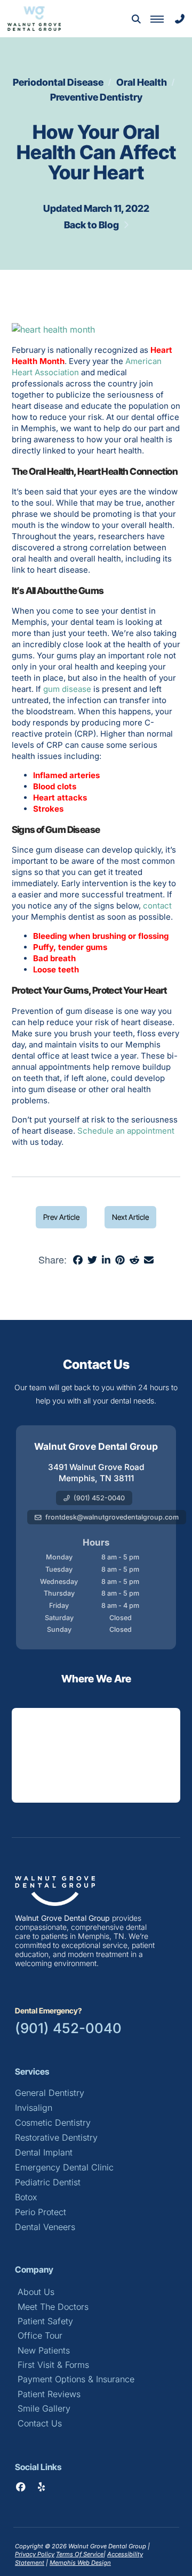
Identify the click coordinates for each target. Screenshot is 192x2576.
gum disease (67, 689)
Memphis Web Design (80, 2563)
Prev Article (61, 1217)
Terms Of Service (80, 2554)
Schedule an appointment (126, 1131)
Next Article (130, 1217)
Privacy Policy (35, 2554)
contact (157, 906)
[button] (136, 19)
